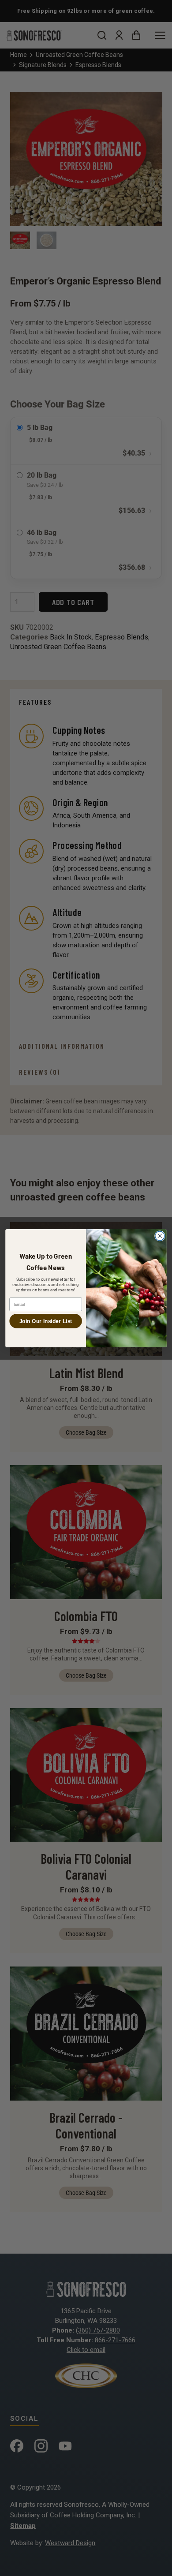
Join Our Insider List (46, 1321)
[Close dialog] (160, 1236)
